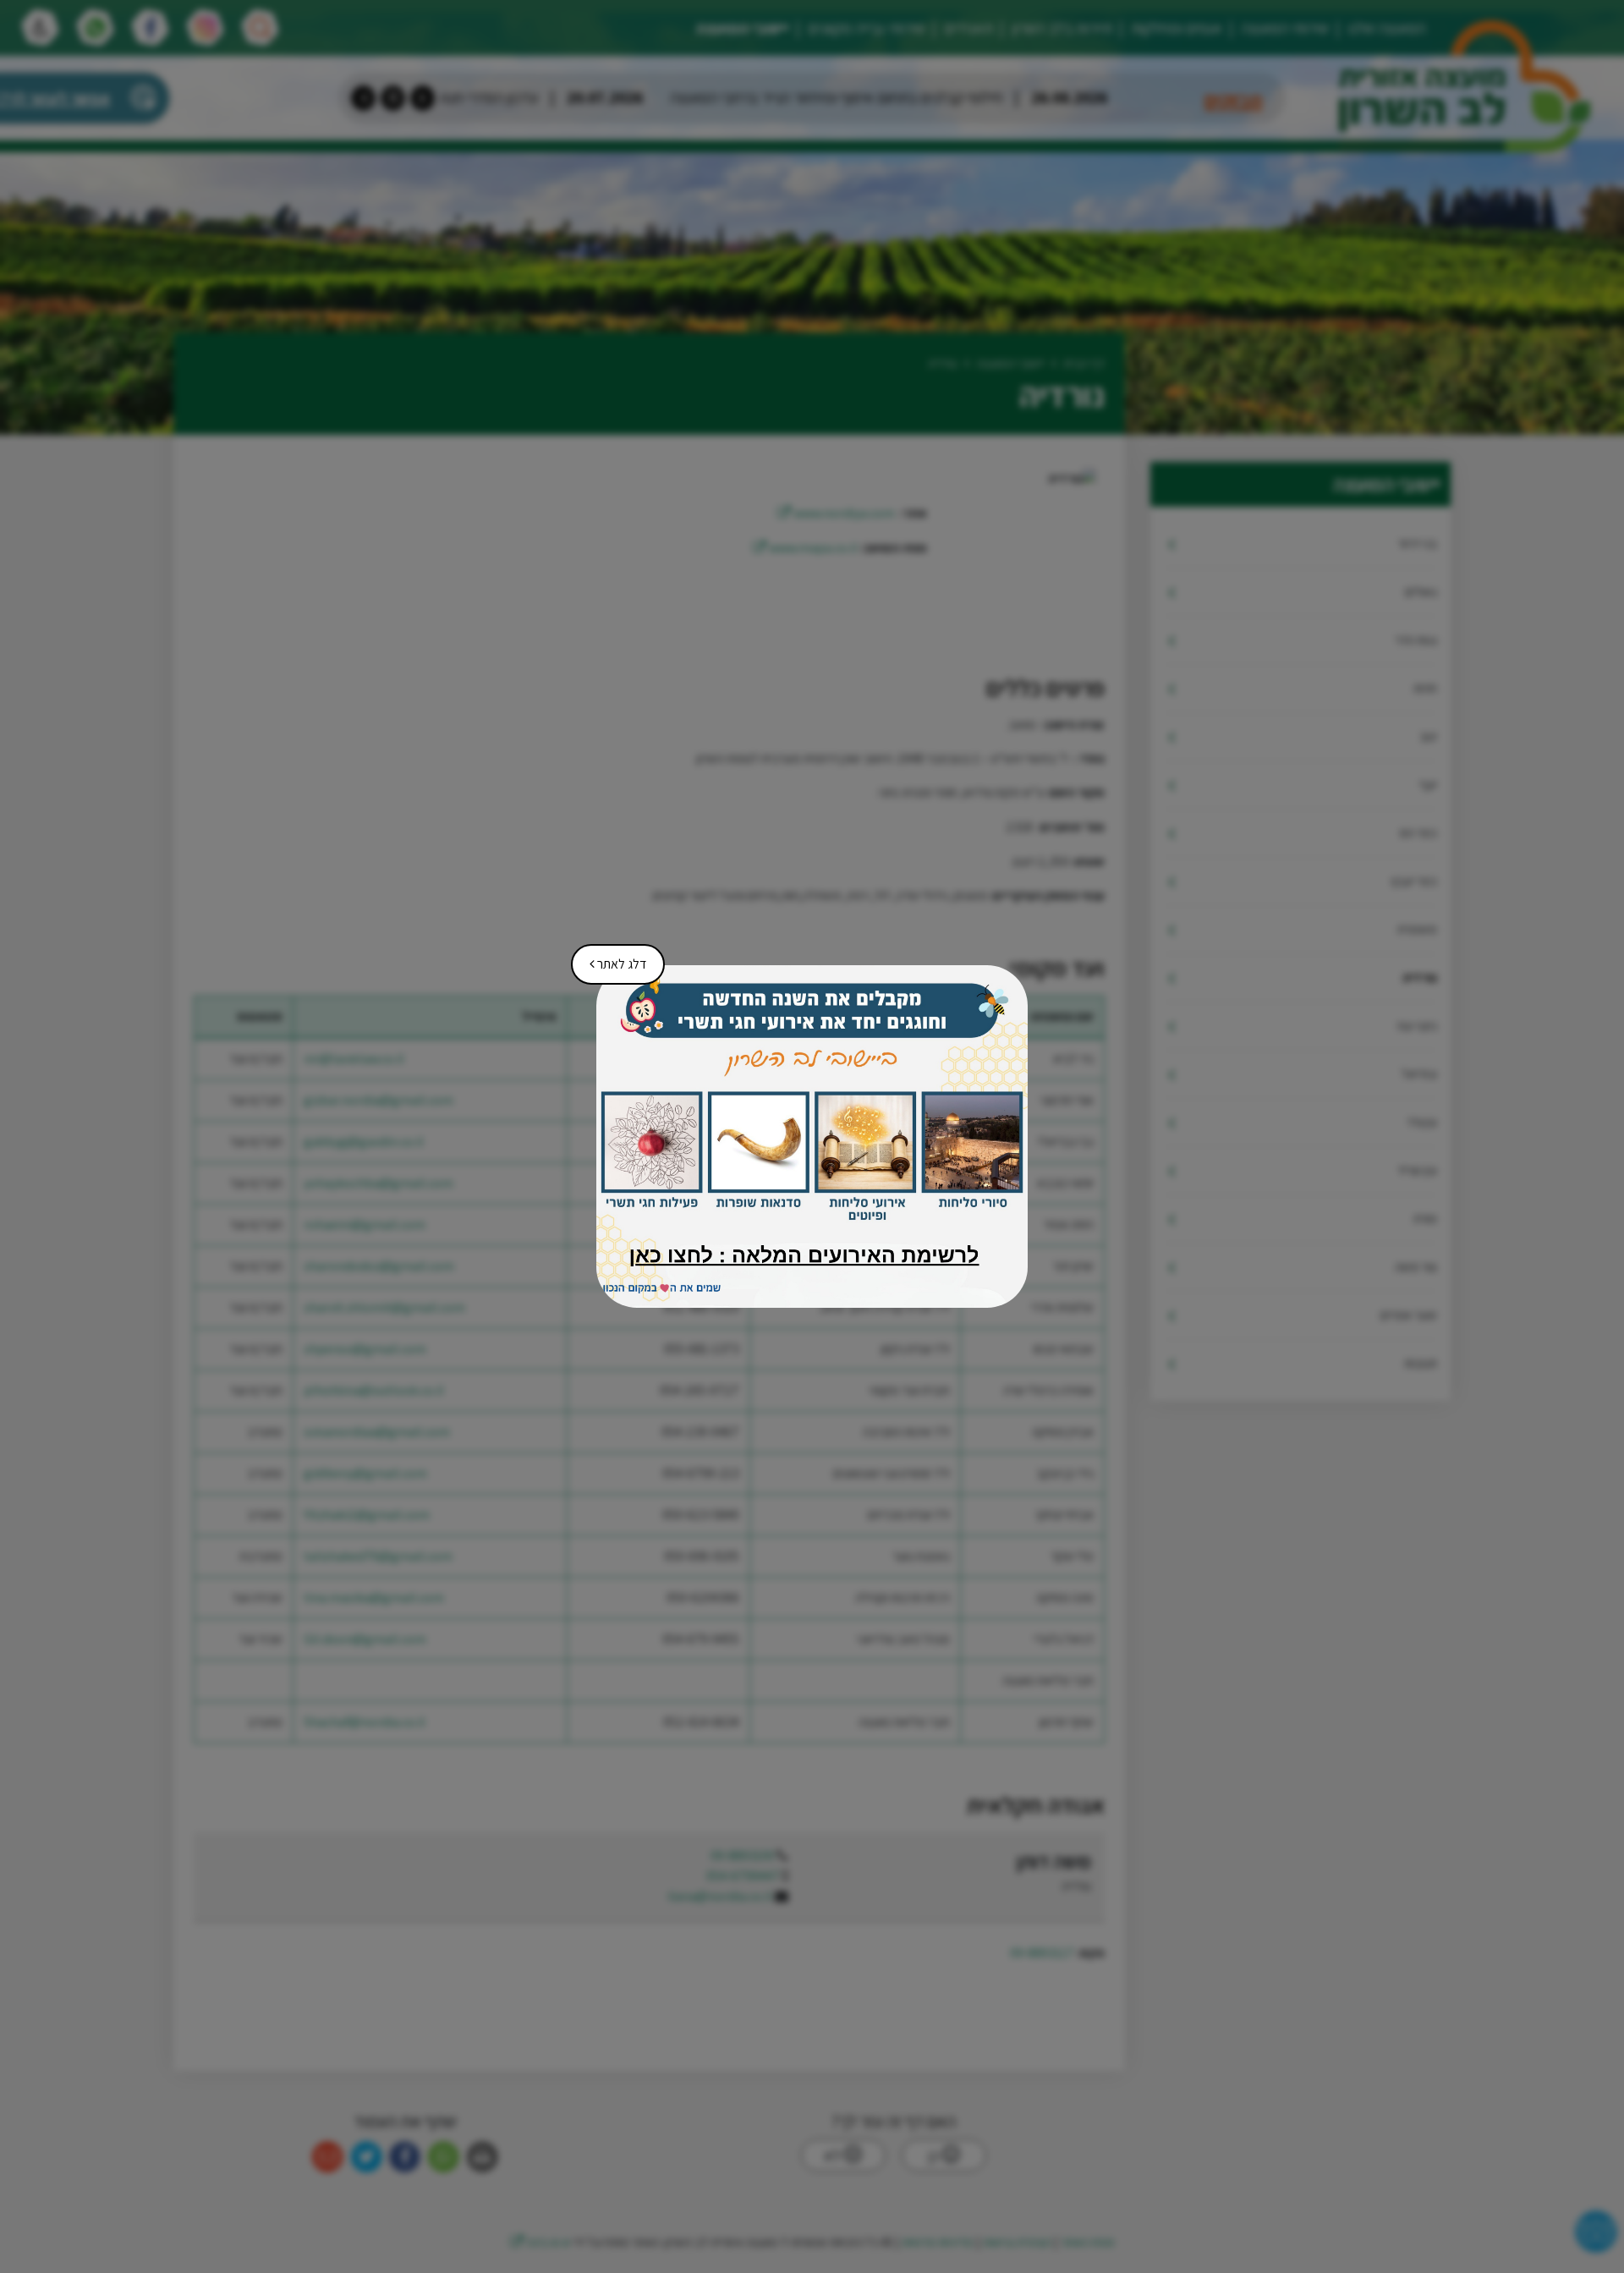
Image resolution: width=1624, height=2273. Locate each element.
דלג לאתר (612, 958)
